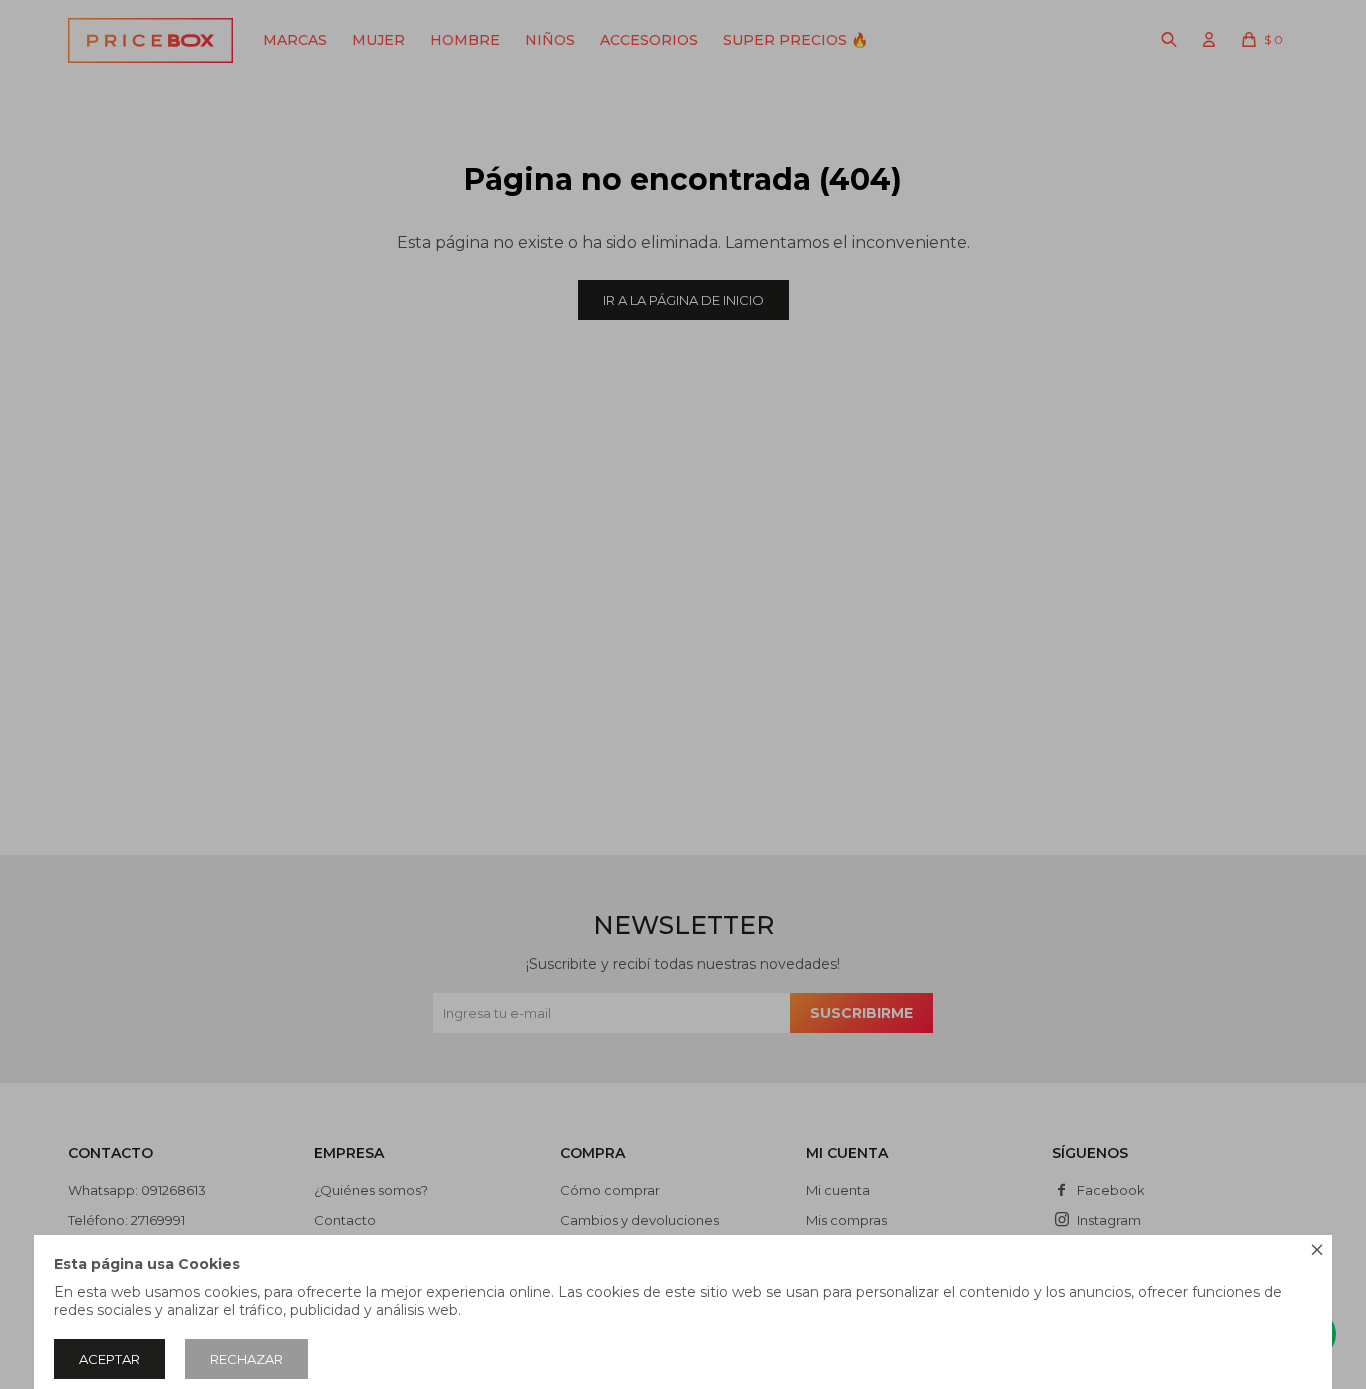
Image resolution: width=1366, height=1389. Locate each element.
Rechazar (246, 1359)
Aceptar (109, 1359)
